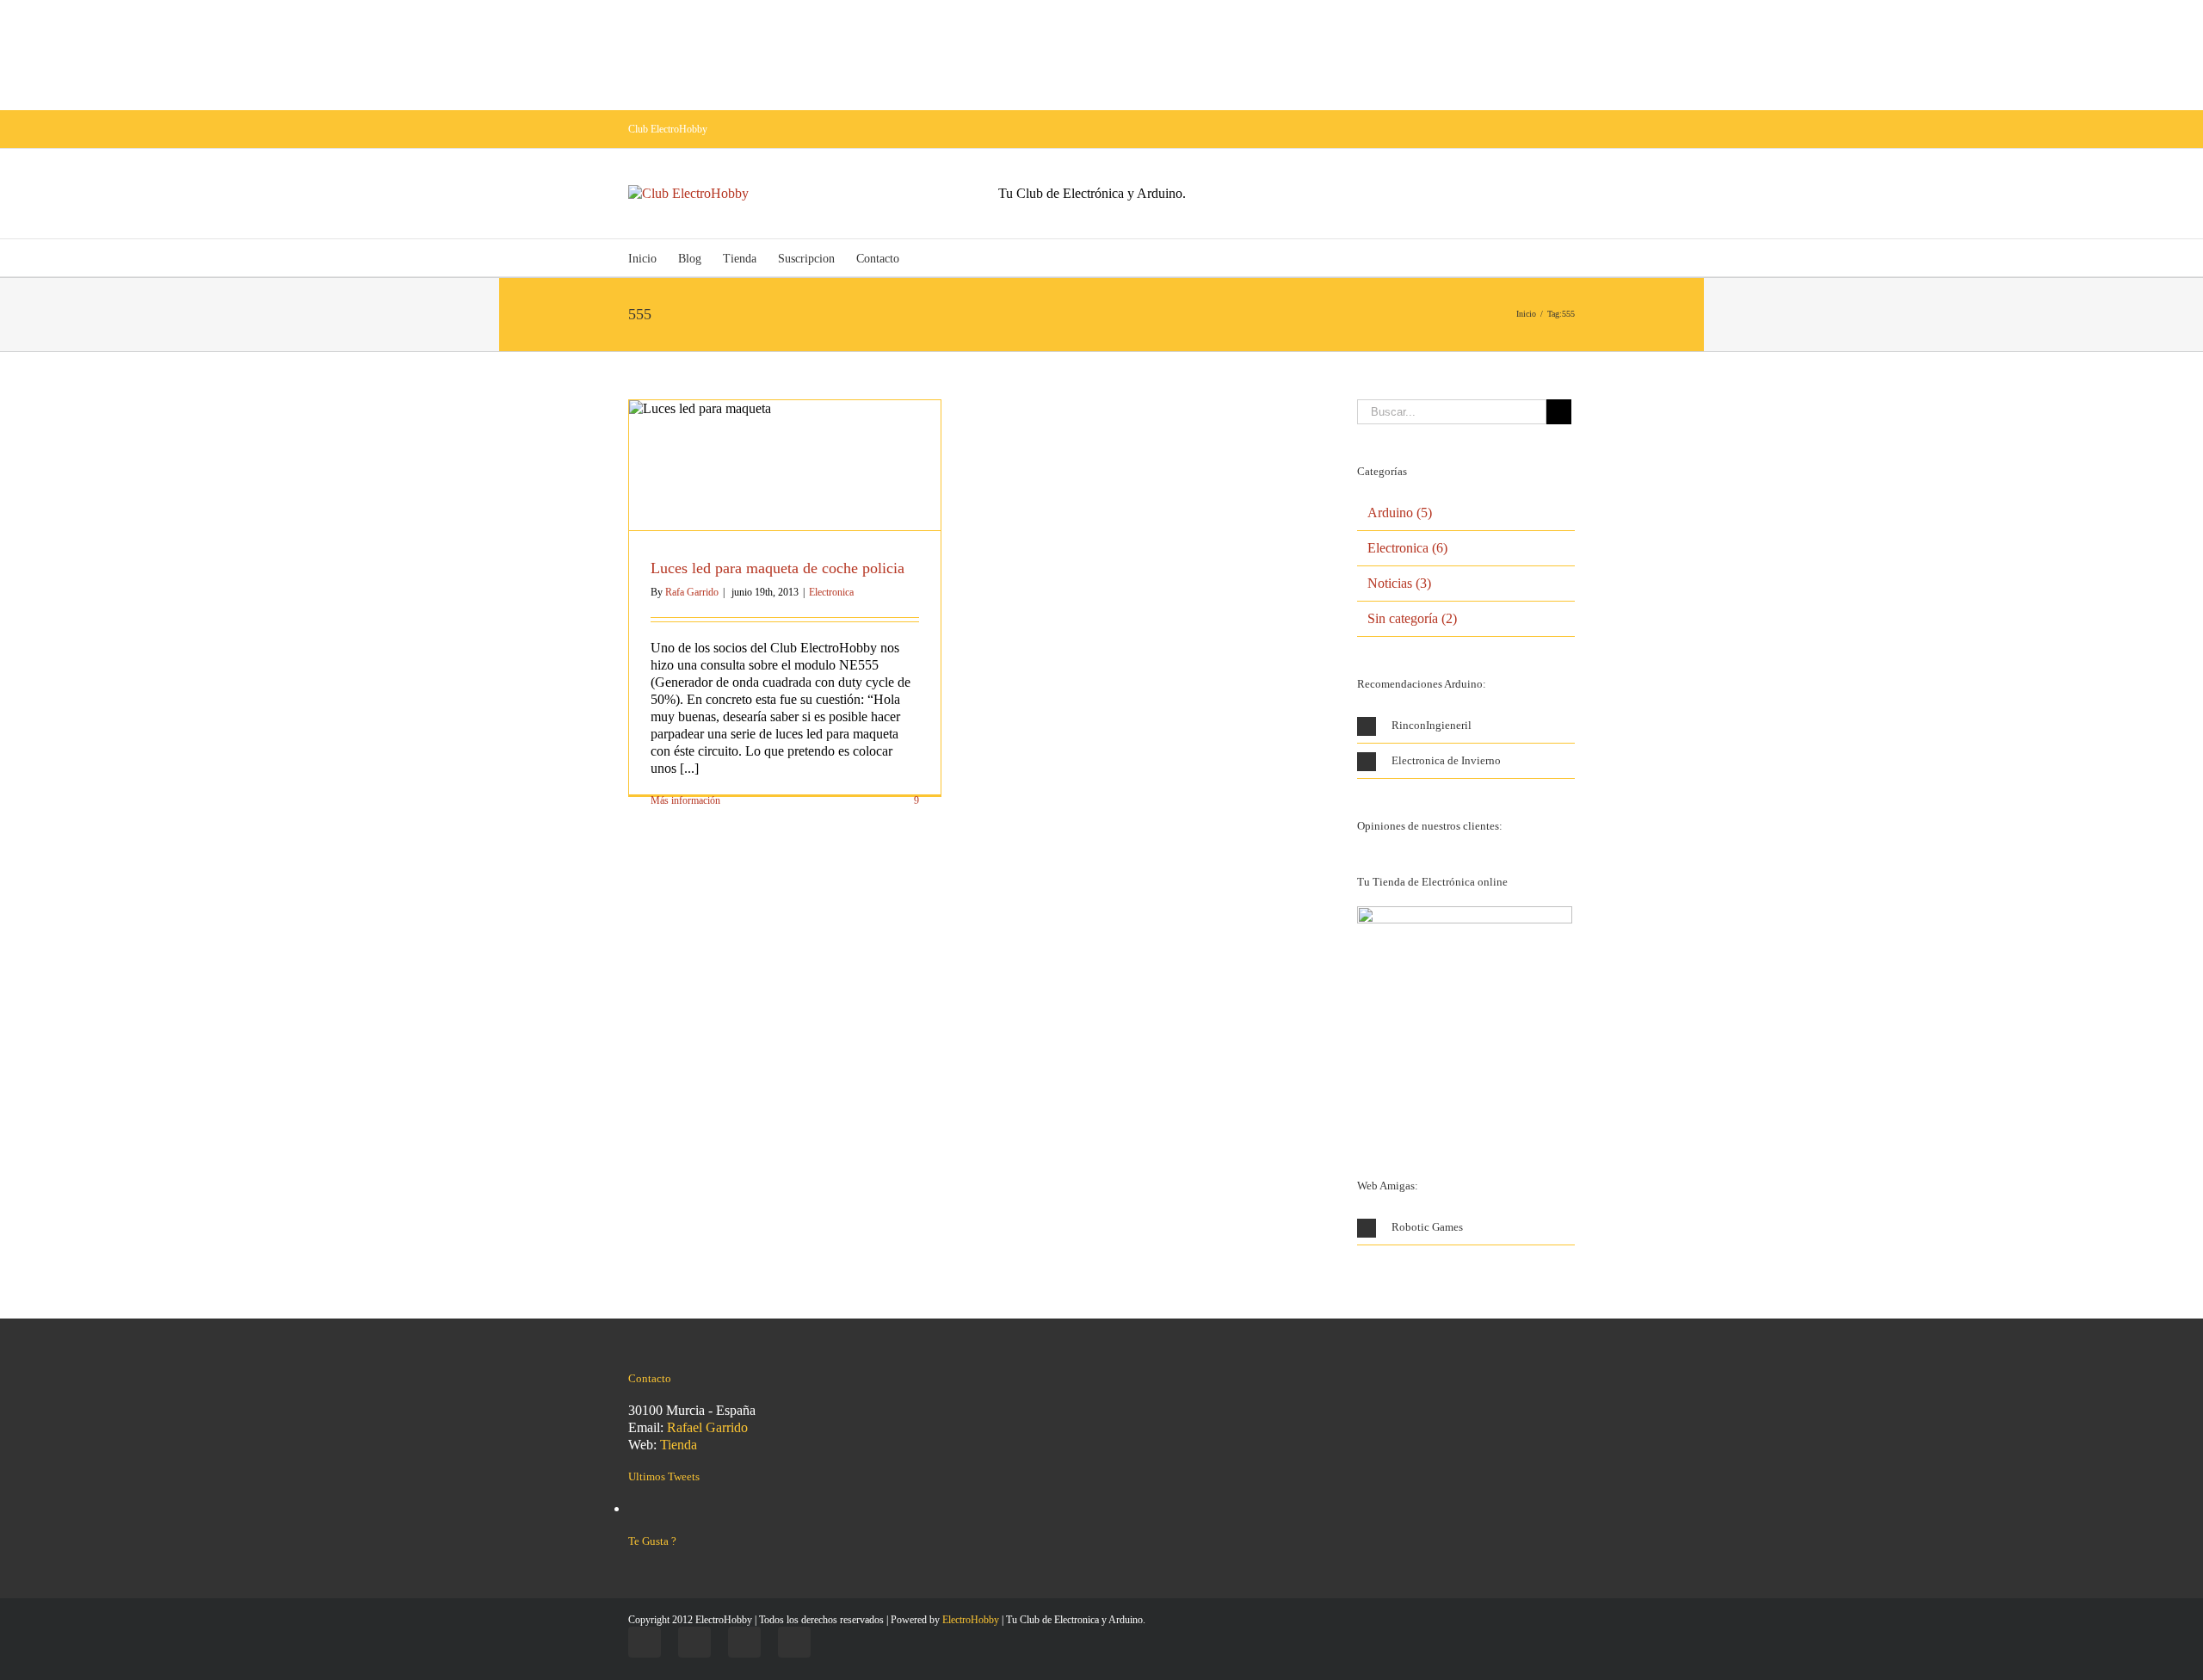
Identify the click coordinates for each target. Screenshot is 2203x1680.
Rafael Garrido (707, 1427)
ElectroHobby (971, 1620)
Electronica (831, 592)
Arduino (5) (1400, 513)
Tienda (679, 1445)
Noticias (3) (1399, 583)
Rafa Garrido (692, 592)
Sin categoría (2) (1412, 618)
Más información (685, 800)
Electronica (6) (1407, 548)
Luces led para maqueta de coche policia (778, 568)
